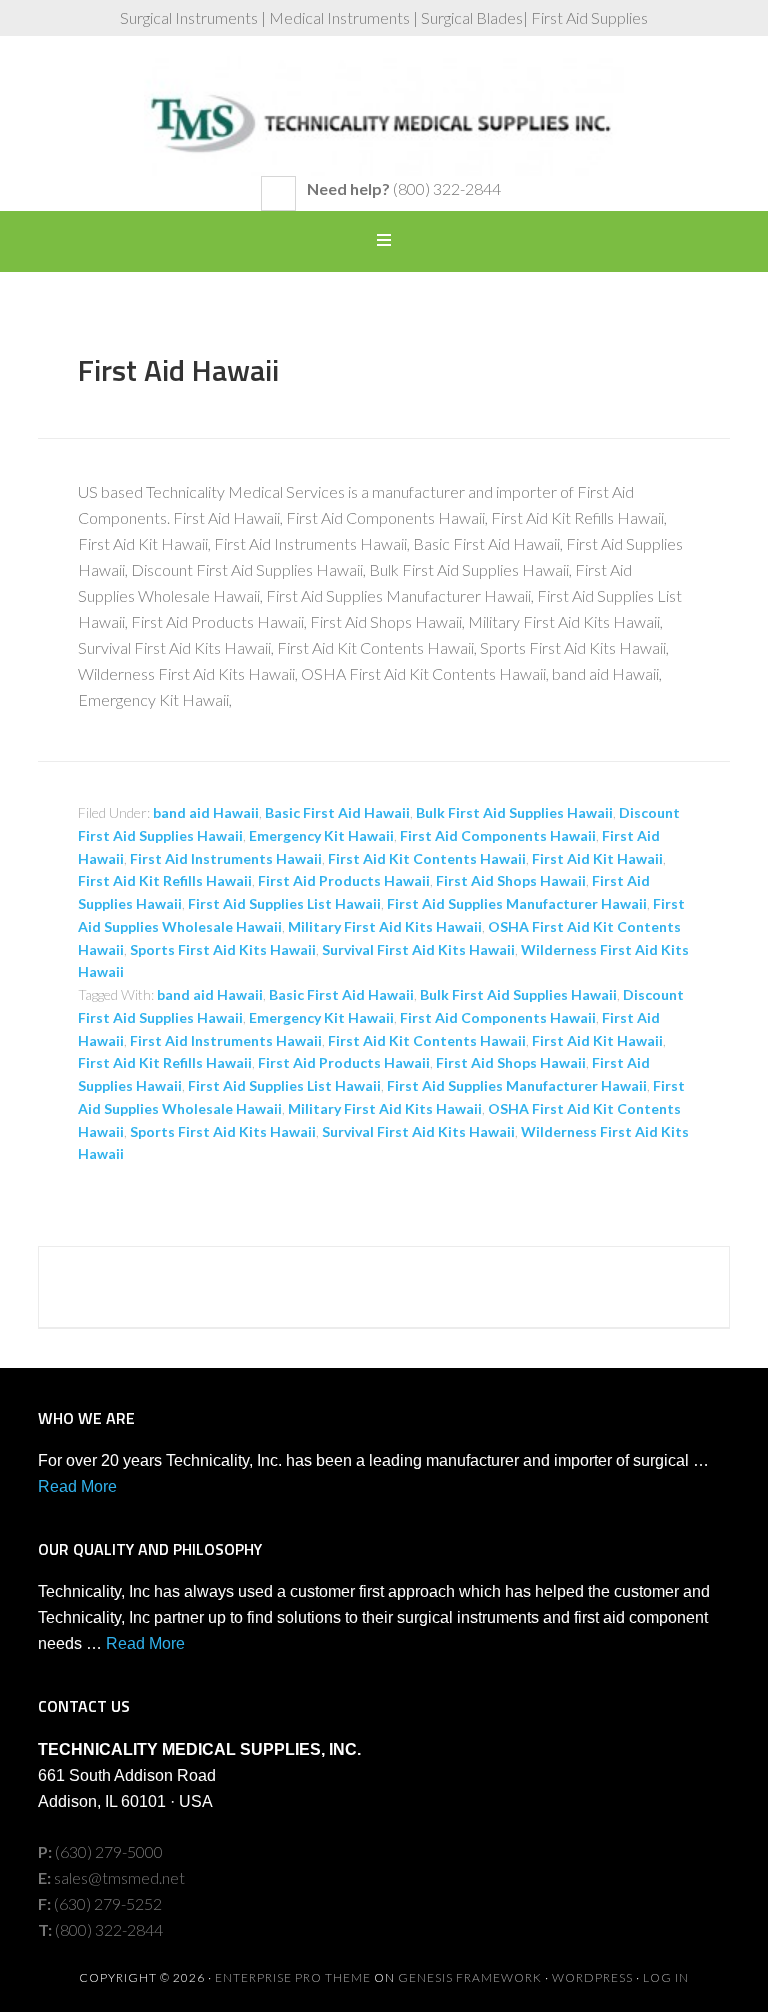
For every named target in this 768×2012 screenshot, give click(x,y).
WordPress (592, 1977)
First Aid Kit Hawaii (597, 858)
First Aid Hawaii (178, 370)
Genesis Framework (470, 1977)
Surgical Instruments (383, 116)
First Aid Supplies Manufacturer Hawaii (517, 903)
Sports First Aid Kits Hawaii (223, 949)
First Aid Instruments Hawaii (226, 858)
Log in (666, 1977)
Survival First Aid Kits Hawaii (418, 949)
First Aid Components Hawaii (498, 835)
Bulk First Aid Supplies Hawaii (514, 812)
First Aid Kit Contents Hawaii (427, 858)
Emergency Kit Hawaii (321, 835)
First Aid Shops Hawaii (511, 880)
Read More (77, 1486)
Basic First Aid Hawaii (337, 812)
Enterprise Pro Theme (293, 1977)
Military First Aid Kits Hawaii (385, 926)
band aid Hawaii (206, 812)
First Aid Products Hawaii (344, 880)
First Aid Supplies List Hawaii (284, 903)
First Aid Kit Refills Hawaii (165, 880)
